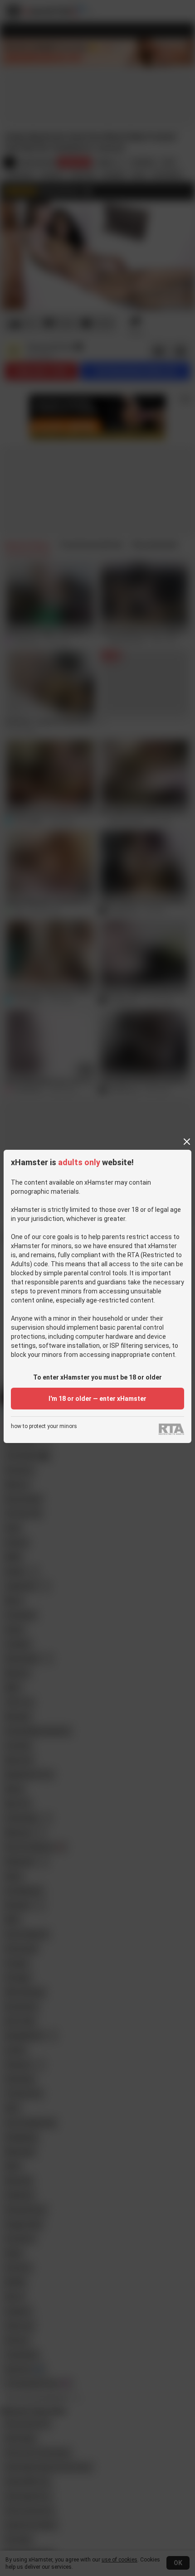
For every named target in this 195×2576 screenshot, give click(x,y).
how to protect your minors (44, 1426)
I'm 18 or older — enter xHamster (97, 1399)
